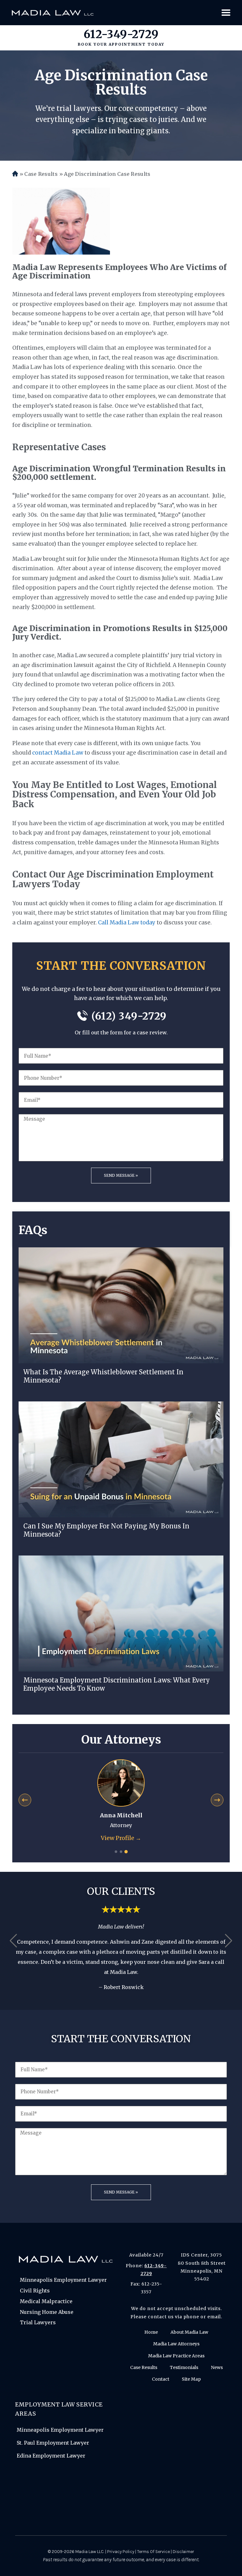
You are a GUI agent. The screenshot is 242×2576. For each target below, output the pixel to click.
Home (15, 174)
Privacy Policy (121, 2552)
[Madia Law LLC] (53, 13)
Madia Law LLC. (90, 2552)
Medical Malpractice (46, 2301)
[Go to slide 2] (121, 1852)
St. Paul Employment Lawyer (53, 2443)
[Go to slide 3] (126, 1852)
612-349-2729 (121, 34)
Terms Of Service (153, 2552)
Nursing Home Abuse (47, 2312)
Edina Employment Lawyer (51, 2456)
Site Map (191, 2379)
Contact (161, 2379)
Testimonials (184, 2367)
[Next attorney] (217, 1800)
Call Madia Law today (127, 923)
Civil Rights (35, 2291)
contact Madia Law (58, 753)
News (217, 2367)
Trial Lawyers (38, 2322)
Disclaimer (183, 2552)
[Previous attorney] (25, 1800)
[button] (13, 1941)
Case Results (41, 174)
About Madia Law (189, 2332)
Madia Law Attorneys (176, 2344)
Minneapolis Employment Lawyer (63, 2280)
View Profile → (121, 1838)
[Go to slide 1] (116, 1852)
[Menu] (226, 13)
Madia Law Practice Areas (176, 2356)
